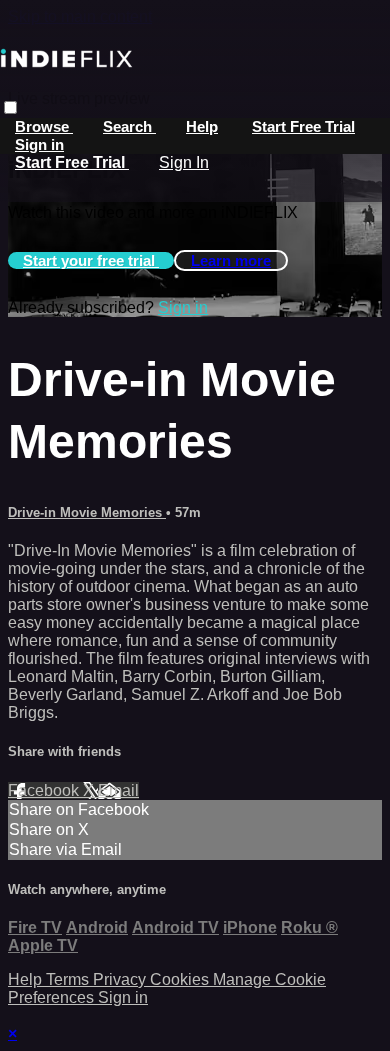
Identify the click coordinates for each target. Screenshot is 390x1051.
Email (118, 790)
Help (202, 126)
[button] (10, 107)
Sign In (184, 162)
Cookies (181, 979)
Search (129, 126)
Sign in (39, 144)
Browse (44, 126)
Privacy (121, 979)
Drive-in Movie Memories (87, 512)
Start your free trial (91, 260)
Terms (69, 979)
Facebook (45, 790)
